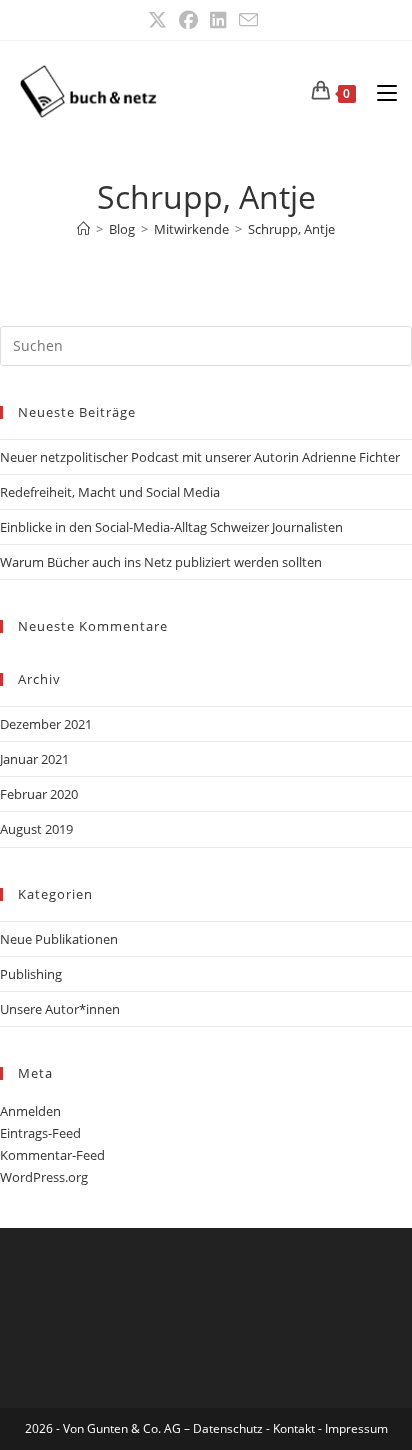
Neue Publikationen (59, 939)
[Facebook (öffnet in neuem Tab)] (188, 20)
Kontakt (294, 1428)
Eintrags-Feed (40, 1133)
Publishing (31, 974)
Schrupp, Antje (291, 229)
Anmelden (30, 1111)
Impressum (356, 1428)
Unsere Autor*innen (60, 1009)
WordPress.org (44, 1177)
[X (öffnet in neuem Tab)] (160, 20)
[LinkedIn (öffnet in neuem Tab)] (218, 20)
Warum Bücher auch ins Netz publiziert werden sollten (161, 562)
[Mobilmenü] (379, 91)
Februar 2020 (39, 794)
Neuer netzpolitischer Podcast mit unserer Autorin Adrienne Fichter (200, 457)
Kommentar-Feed (52, 1155)
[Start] (83, 229)
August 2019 (36, 829)
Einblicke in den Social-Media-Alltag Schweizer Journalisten (171, 527)
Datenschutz (229, 1428)
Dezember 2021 (46, 724)
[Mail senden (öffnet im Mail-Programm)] (248, 20)
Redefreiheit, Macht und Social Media (110, 492)
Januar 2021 (34, 759)
